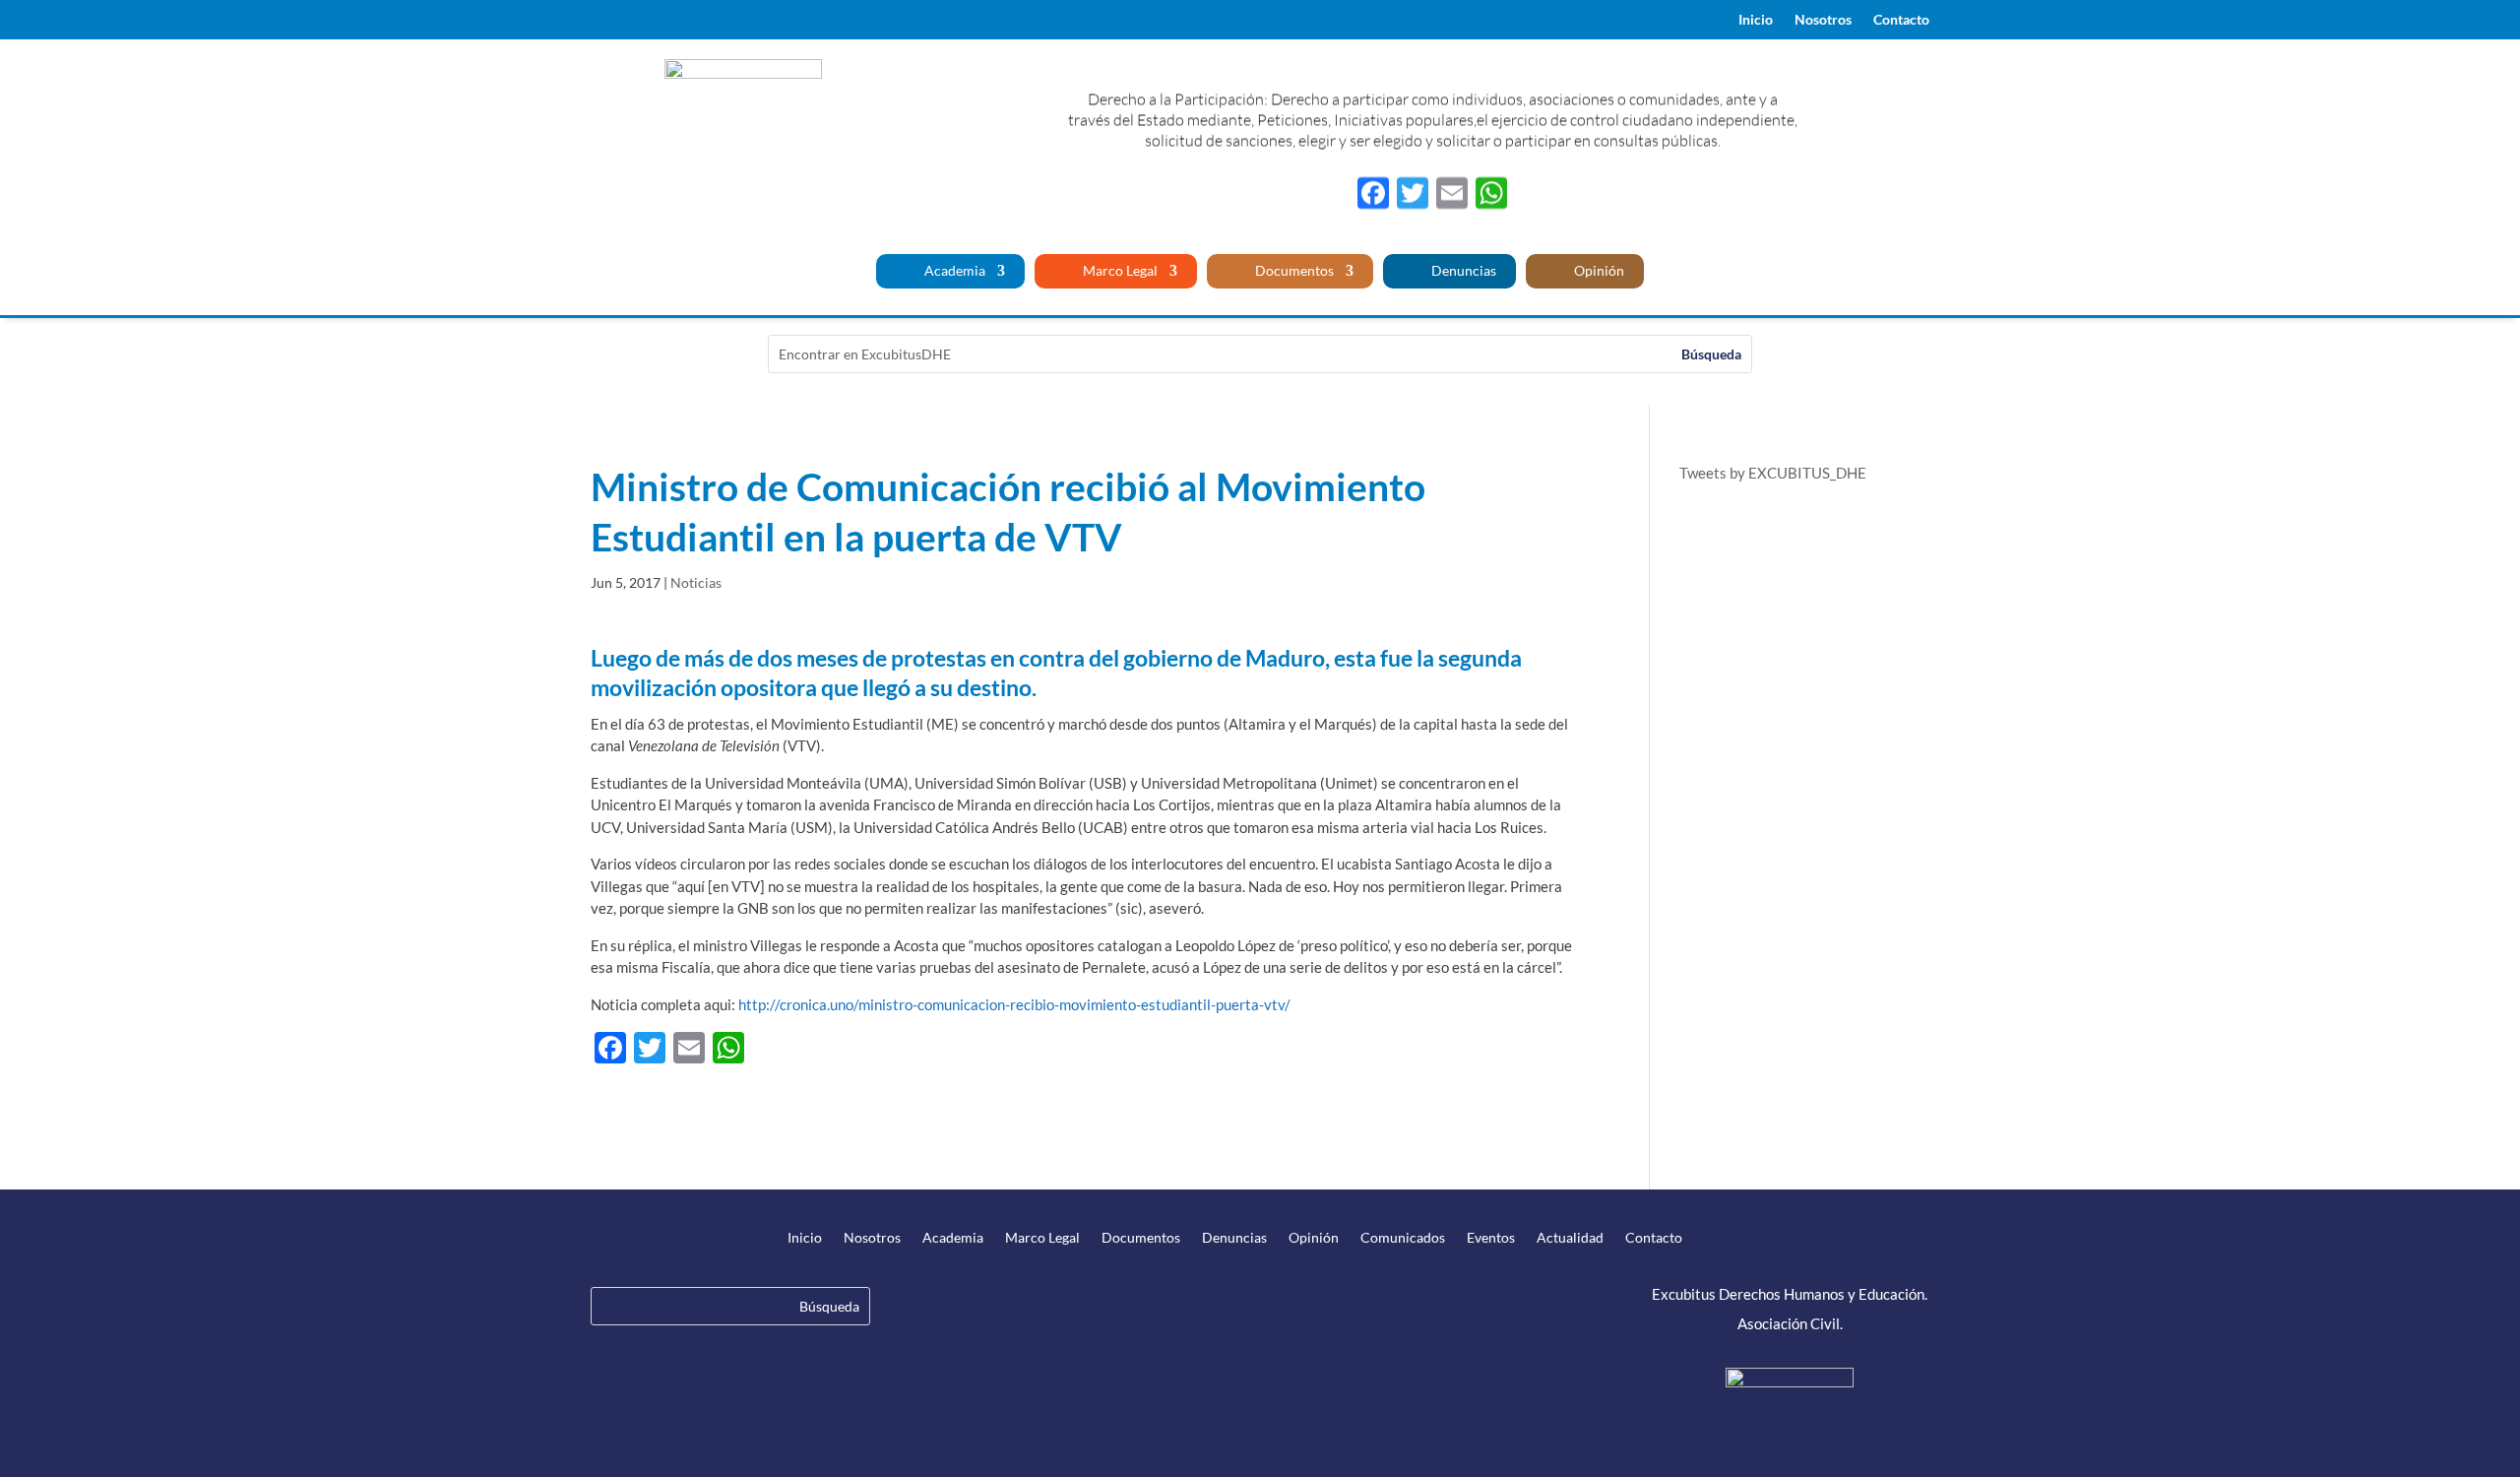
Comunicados (1403, 1238)
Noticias (696, 582)
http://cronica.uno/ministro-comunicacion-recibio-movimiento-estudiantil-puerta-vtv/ (1014, 1004)
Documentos (1293, 271)
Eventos (1491, 1238)
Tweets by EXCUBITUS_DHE (1773, 473)
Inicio (1756, 20)
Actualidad (1570, 1238)
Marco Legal (1119, 271)
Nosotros (1823, 20)
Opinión (1598, 271)
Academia (953, 271)
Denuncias (1462, 271)
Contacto (1901, 20)
